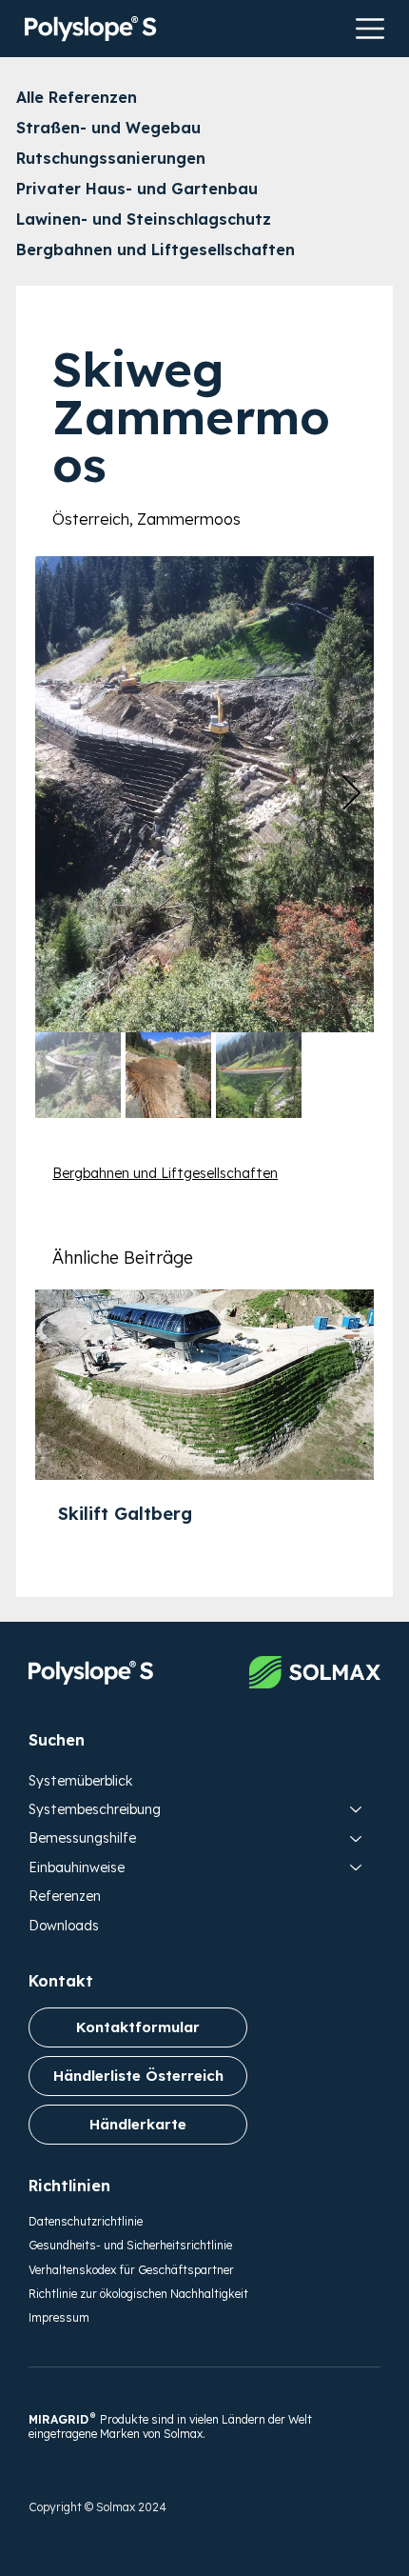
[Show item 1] (78, 1075)
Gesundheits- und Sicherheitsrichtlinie (130, 2245)
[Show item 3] (259, 1075)
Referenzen (65, 1896)
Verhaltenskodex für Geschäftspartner (131, 2270)
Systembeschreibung (95, 1809)
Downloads (64, 1926)
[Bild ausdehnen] (204, 794)
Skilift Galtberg (125, 1514)
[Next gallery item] (351, 794)
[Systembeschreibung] (357, 1809)
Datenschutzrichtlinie (86, 2221)
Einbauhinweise (77, 1867)
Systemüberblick (80, 1781)
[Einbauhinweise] (357, 1867)
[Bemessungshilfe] (357, 1838)
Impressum (59, 2317)
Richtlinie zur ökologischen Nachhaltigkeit (138, 2294)
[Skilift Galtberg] (204, 1385)
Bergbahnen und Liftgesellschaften (165, 1173)
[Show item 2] (168, 1075)
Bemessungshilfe (82, 1838)
